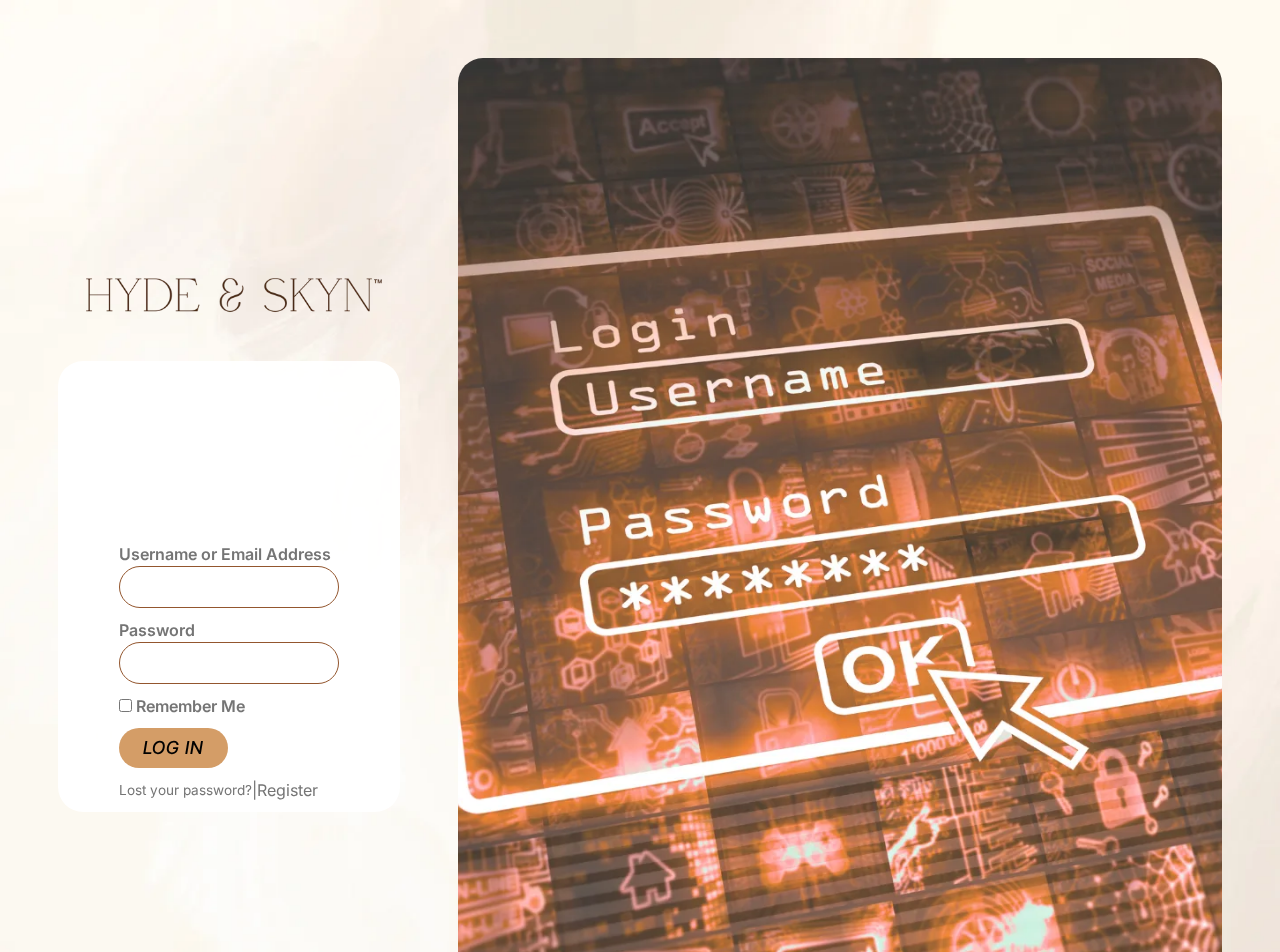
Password (157, 630)
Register (287, 790)
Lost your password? (185, 790)
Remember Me (188, 706)
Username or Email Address (225, 554)
